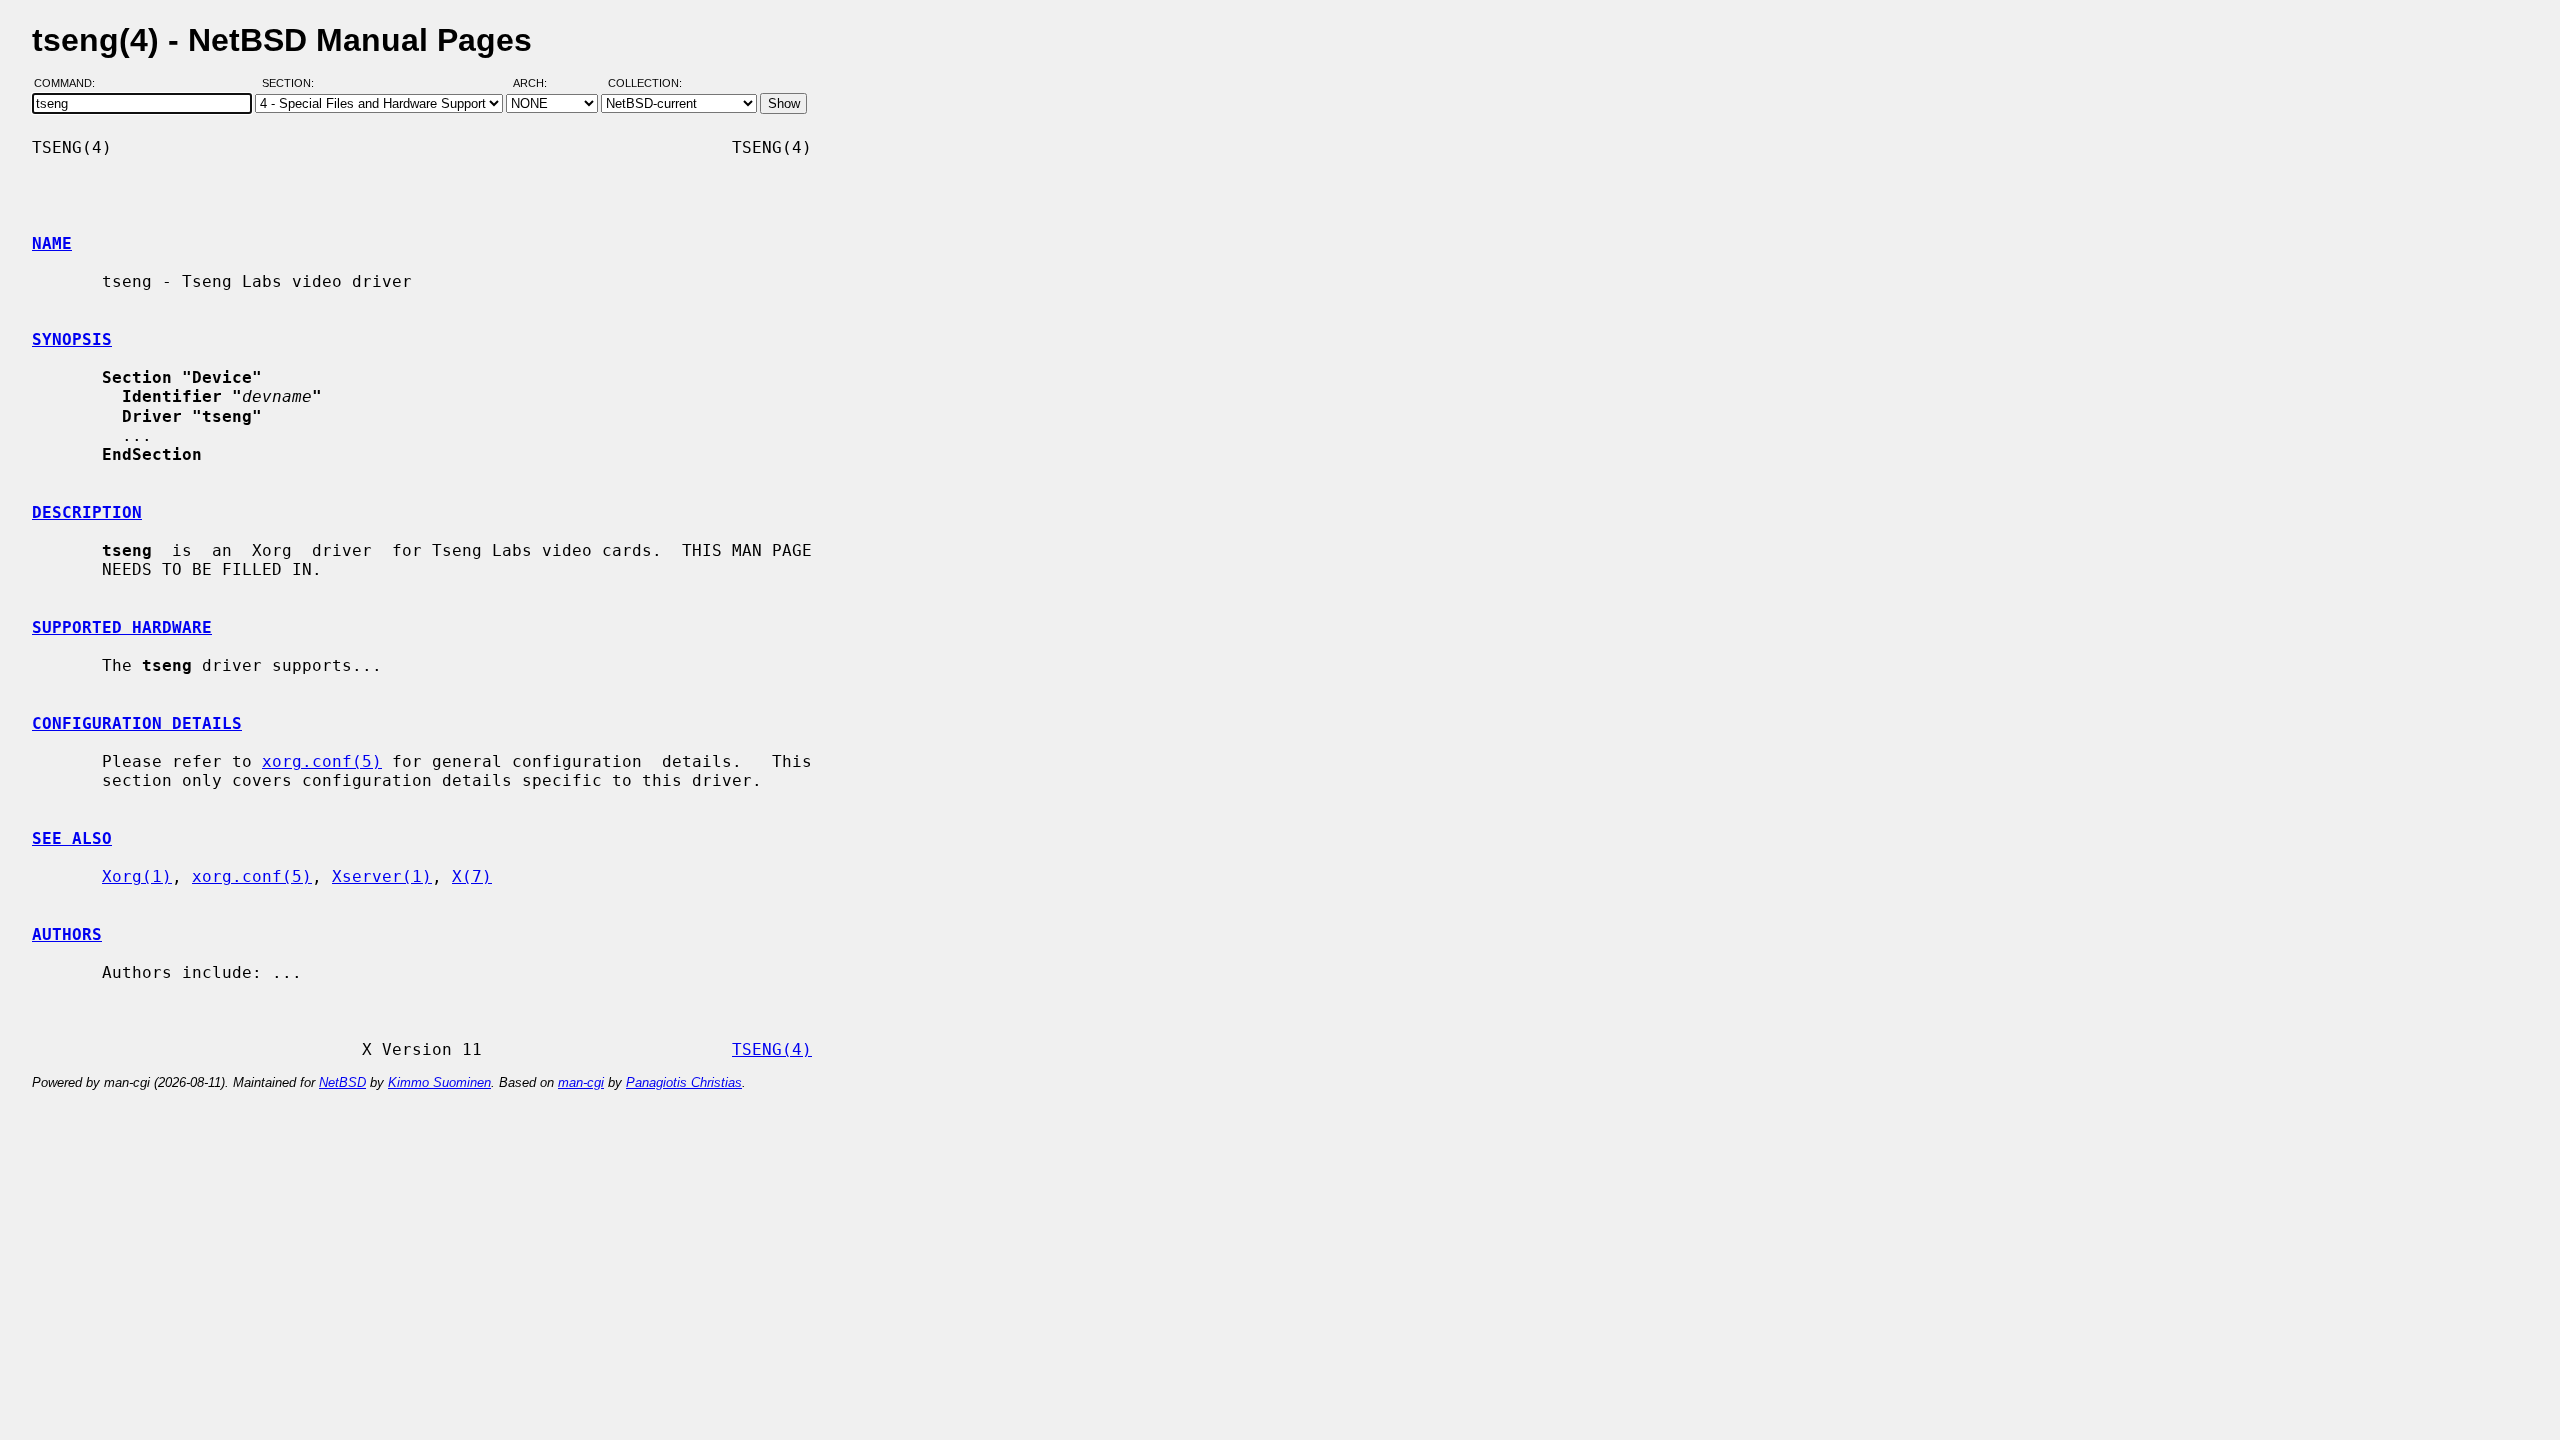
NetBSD (342, 1082)
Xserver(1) (382, 876)
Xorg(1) (137, 876)
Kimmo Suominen (439, 1082)
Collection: (645, 83)
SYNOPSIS (72, 339)
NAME (52, 243)
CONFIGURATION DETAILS (137, 723)
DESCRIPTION (87, 512)
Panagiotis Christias (684, 1082)
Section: (292, 83)
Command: (70, 83)
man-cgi (581, 1082)
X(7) (472, 876)
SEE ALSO (72, 838)
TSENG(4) (772, 1049)
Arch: (539, 83)
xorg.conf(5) (322, 761)
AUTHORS (67, 934)
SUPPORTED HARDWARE (122, 627)
